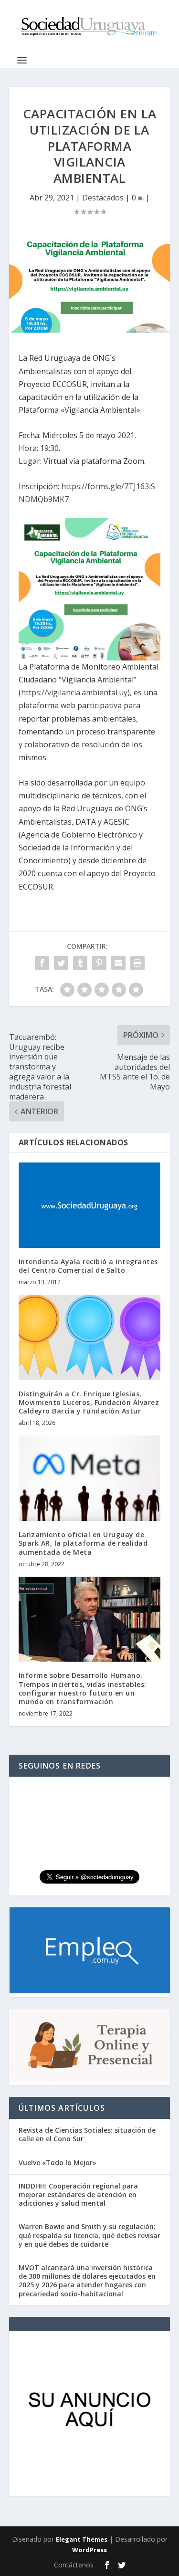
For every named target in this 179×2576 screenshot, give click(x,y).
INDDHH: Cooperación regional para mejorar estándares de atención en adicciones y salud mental (78, 2194)
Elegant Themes (82, 2539)
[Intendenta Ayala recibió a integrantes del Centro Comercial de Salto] (90, 1205)
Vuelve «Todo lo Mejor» (58, 2162)
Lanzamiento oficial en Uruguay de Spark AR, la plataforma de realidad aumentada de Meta (83, 1543)
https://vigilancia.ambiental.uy (74, 692)
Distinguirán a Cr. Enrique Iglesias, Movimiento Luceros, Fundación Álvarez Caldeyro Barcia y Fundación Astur (89, 1402)
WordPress (89, 2550)
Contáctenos (74, 2565)
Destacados (103, 198)
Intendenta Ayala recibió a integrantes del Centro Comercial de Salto (88, 1266)
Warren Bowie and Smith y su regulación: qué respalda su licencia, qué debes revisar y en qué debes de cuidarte (89, 2235)
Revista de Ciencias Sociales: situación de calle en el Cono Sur (87, 2134)
